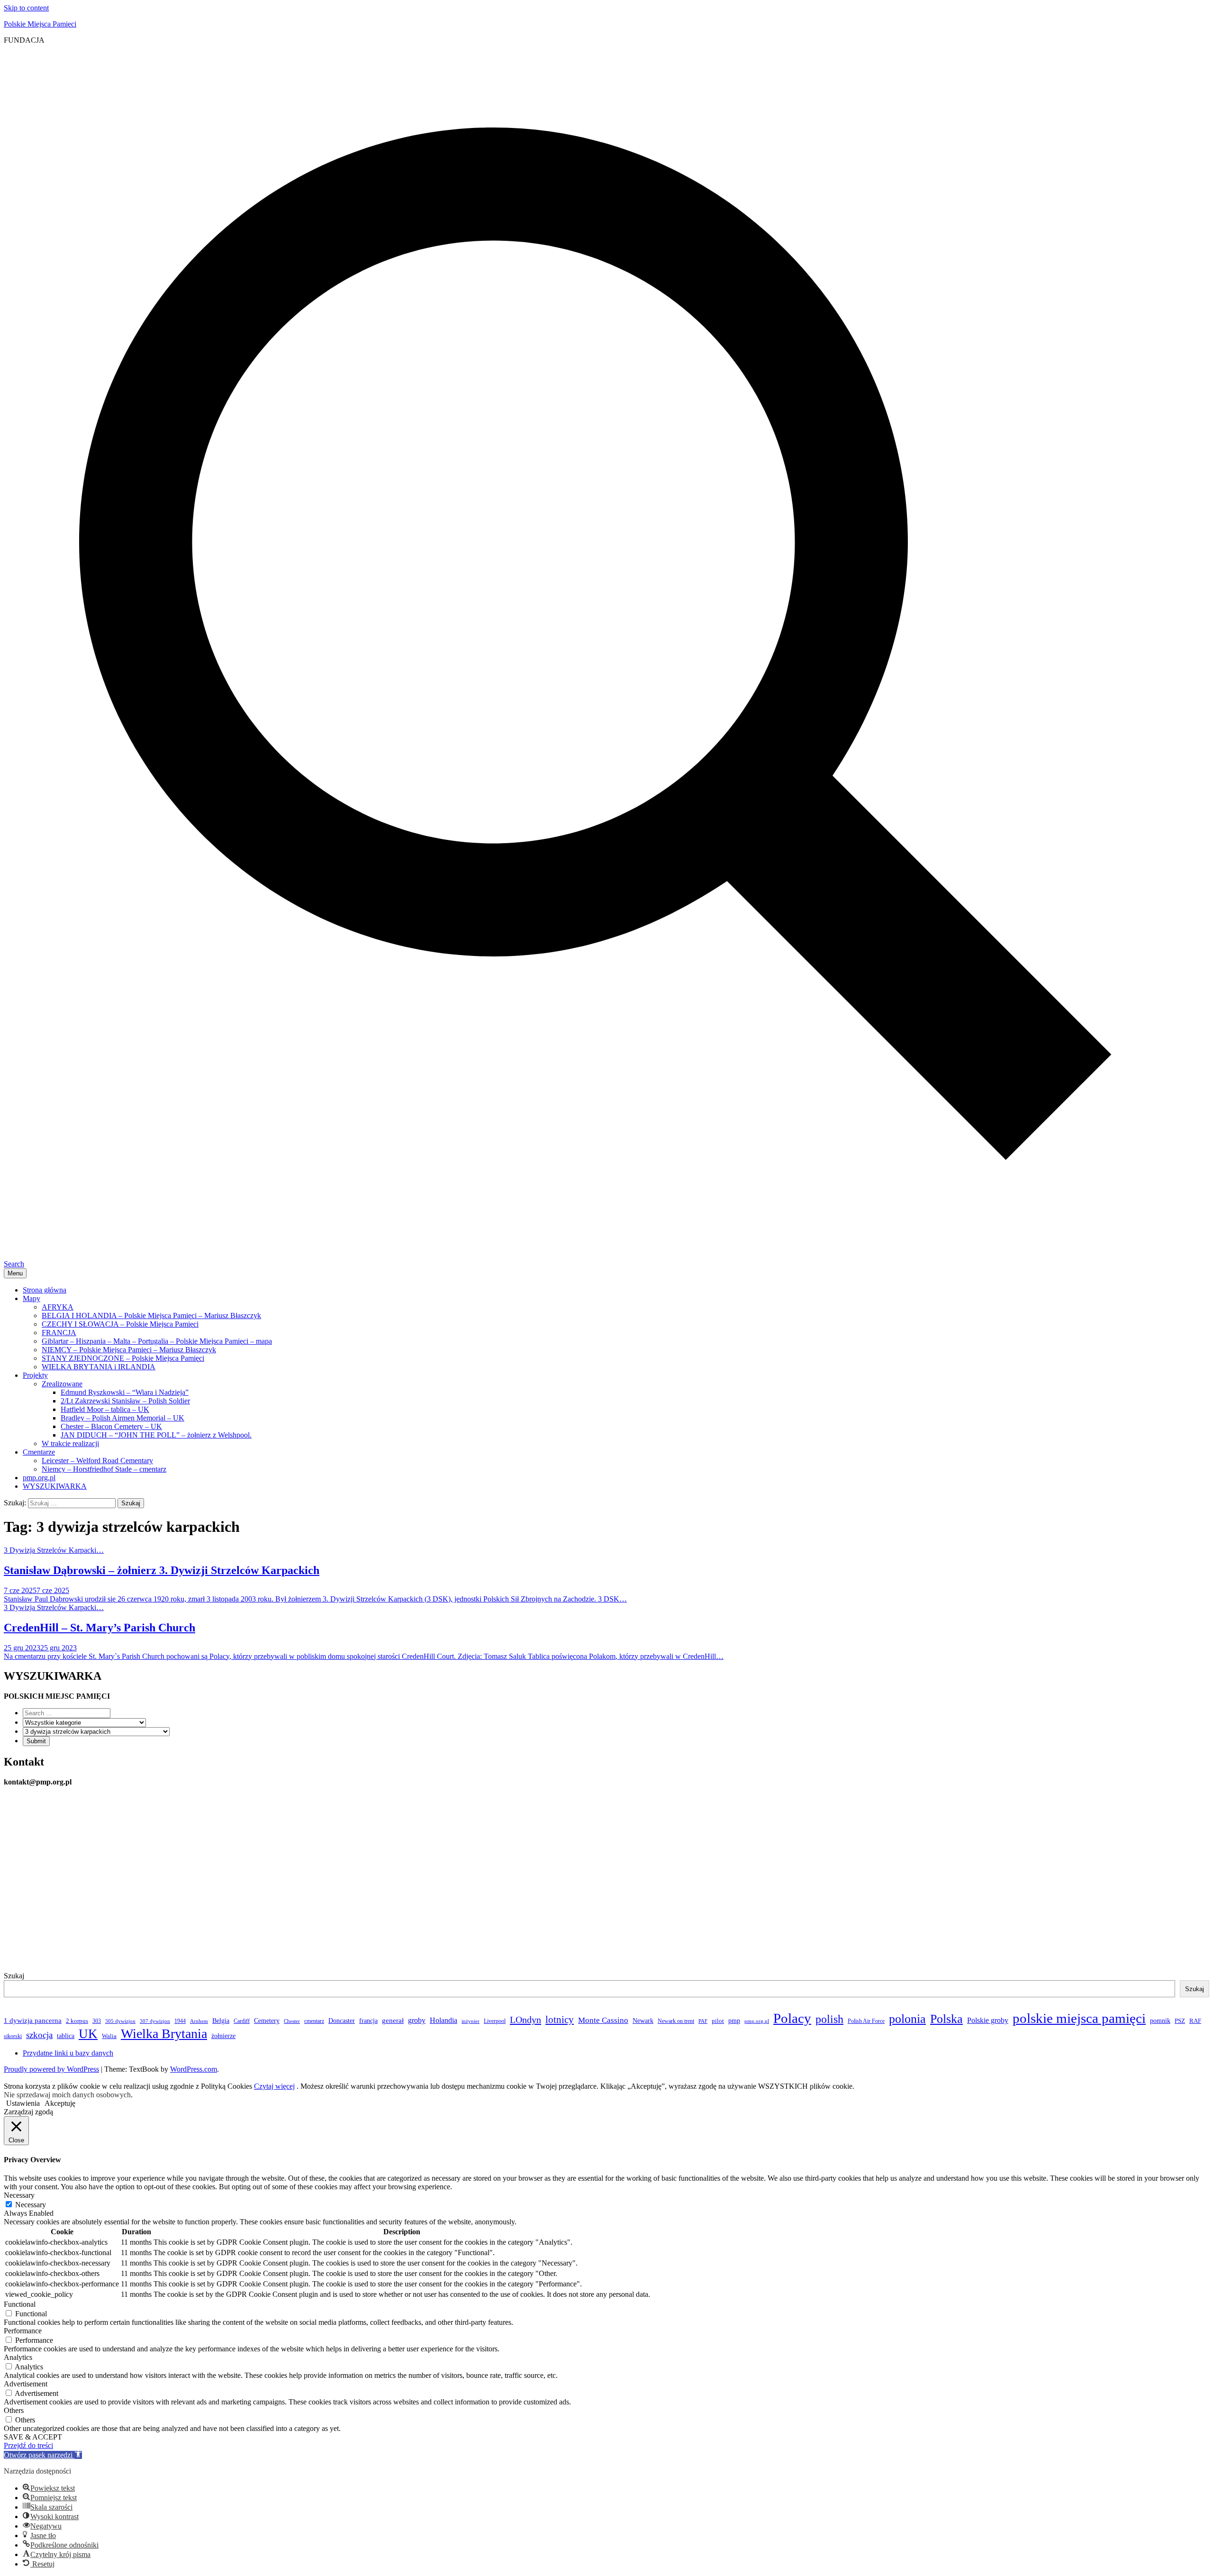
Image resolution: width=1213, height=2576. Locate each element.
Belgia (221, 2021)
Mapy (32, 1298)
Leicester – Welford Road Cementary (97, 1461)
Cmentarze (39, 1452)
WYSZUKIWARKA (55, 1486)
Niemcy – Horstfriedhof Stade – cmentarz (104, 1469)
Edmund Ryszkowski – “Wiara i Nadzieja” (125, 1392)
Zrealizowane (62, 1384)
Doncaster (342, 2021)
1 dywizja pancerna (33, 2021)
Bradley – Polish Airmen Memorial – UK (122, 1418)
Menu (15, 1273)
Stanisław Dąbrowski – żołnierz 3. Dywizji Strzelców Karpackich (162, 1570)
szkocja (39, 2035)
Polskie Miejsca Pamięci (40, 24)
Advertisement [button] (26, 2384)
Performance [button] (23, 2331)
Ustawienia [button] (23, 2103)
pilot (718, 2021)
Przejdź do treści (28, 2445)
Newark (643, 2021)
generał (393, 2021)
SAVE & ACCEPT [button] (33, 2437)
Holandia (444, 2020)
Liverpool (495, 2021)
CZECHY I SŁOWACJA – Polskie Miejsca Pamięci (120, 1324)
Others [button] (14, 2410)
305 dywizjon (120, 2021)
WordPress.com (194, 2069)
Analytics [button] (18, 2357)
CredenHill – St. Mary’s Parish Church (100, 1628)
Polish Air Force (866, 2021)
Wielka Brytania (164, 2034)
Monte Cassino (603, 2020)
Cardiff (242, 2021)
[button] (43, 2455)
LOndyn (525, 2020)
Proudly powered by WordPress (51, 2069)
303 (97, 2021)
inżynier (471, 2021)
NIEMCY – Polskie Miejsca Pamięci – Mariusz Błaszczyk (129, 1350)
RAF (1195, 2021)
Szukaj (14, 1976)
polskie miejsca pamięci (1079, 2018)
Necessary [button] (19, 2195)
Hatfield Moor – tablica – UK (105, 1409)
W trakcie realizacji (70, 1443)
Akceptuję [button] (60, 2103)
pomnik (1160, 2021)
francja (368, 2021)
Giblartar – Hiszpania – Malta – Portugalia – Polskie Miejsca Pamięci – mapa (157, 1341)
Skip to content (26, 8)
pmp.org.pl (39, 1478)
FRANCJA (59, 1333)
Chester (292, 2021)
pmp (734, 2021)
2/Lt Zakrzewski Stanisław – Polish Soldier (125, 1401)
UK (88, 2034)
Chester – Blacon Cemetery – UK (111, 1426)
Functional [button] (20, 2304)
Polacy (792, 2018)
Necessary (31, 2205)
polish (829, 2019)
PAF (703, 2021)
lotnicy (560, 2020)
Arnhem (199, 2021)
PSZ (1180, 2021)
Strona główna (45, 1290)
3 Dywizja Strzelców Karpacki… (54, 1550)
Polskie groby (988, 2020)
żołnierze (223, 2036)
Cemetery (267, 2021)
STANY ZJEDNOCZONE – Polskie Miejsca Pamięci (123, 1358)
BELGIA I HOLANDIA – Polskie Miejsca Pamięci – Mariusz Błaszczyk (151, 1315)
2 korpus (77, 2021)
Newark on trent (676, 2021)
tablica (66, 2036)
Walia (109, 2036)
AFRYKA (58, 1307)
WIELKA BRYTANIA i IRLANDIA (99, 1367)
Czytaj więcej (274, 2086)
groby (417, 2020)
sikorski (13, 2036)
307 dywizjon (155, 2021)
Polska (946, 2019)
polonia (907, 2019)
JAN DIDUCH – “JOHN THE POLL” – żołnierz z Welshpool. (156, 1435)
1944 (180, 2021)
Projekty (35, 1375)
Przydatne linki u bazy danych (68, 2053)
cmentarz (314, 2021)
